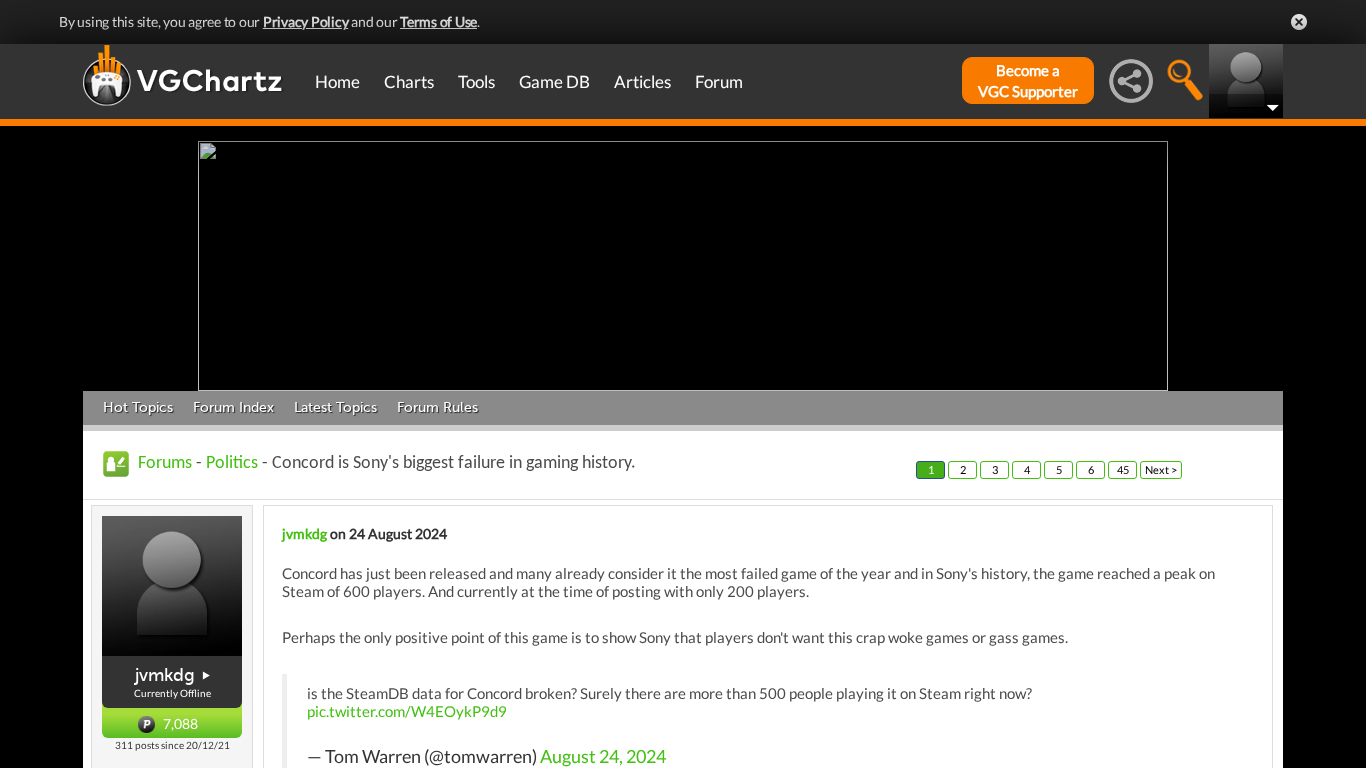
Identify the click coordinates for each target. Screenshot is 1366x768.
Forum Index (233, 407)
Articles (642, 81)
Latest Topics (335, 407)
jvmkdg (165, 675)
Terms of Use (438, 21)
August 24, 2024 (603, 756)
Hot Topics (138, 407)
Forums (165, 463)
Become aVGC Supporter (1028, 80)
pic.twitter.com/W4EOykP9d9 (407, 711)
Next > (1161, 469)
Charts (409, 81)
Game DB (554, 81)
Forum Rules (437, 407)
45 (1123, 469)
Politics (232, 463)
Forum (719, 81)
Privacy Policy (306, 21)
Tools (476, 81)
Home (337, 81)
